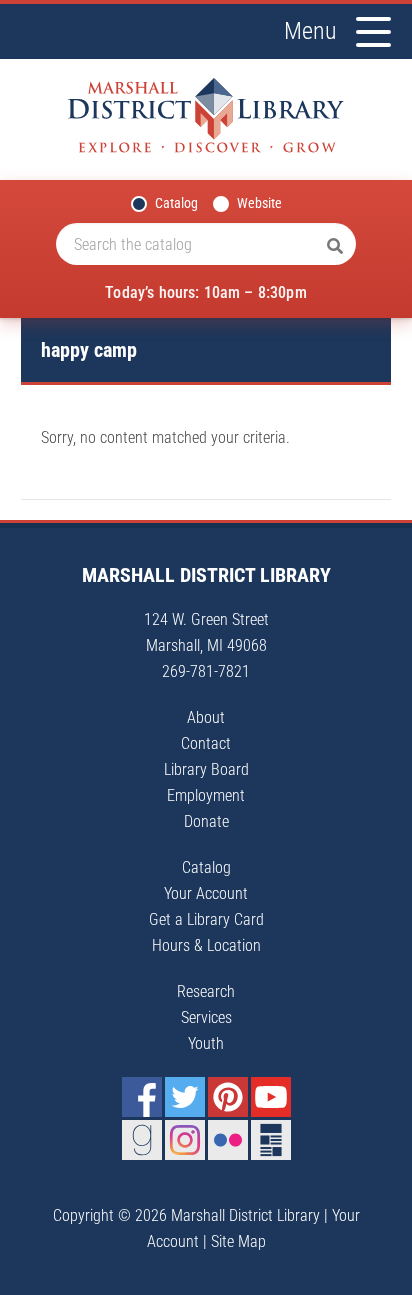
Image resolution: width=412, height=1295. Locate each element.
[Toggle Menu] (373, 32)
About (206, 717)
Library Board (206, 769)
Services (206, 1017)
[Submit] (335, 247)
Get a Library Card (206, 919)
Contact (206, 743)
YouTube (271, 1097)
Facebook (142, 1097)
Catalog (176, 203)
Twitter (185, 1097)
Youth (206, 1043)
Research (206, 991)
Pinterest (228, 1097)
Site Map (238, 1241)
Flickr (228, 1140)
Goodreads (142, 1140)
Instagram (185, 1140)
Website (259, 203)
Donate (206, 821)
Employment (206, 795)
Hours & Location (206, 945)
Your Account (206, 893)
